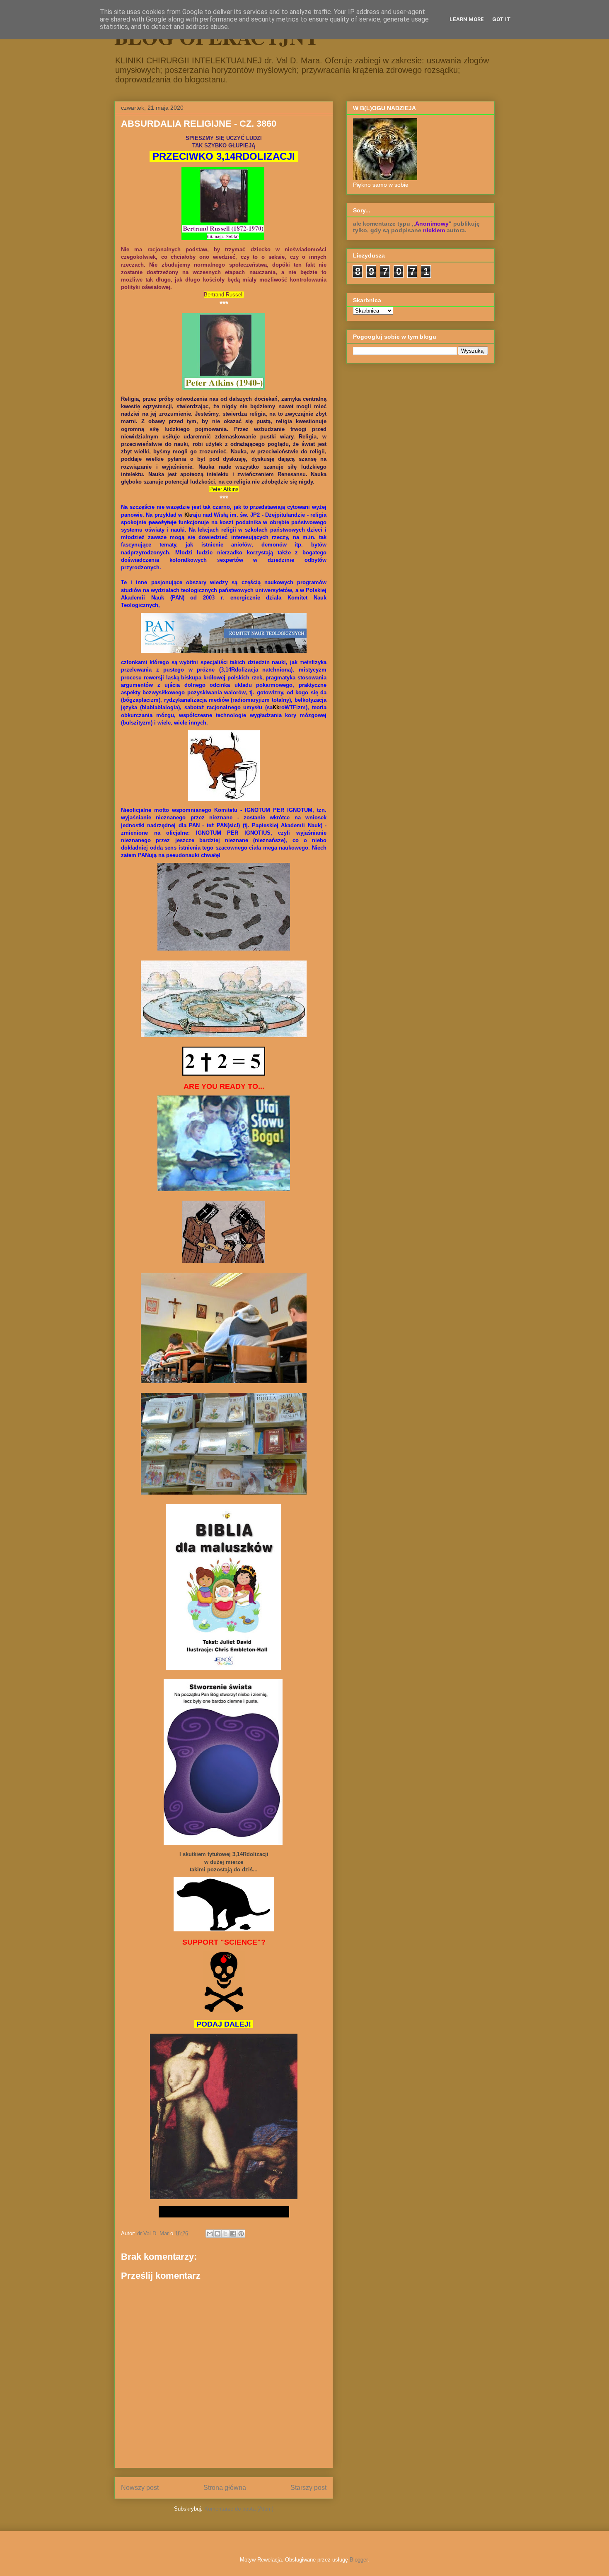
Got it (501, 19)
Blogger (359, 2560)
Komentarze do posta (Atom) (239, 2509)
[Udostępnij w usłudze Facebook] (233, 2234)
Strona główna (225, 2488)
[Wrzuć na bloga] (217, 2234)
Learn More (467, 19)
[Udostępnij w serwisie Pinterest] (241, 2234)
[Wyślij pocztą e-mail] (210, 2234)
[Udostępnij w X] (225, 2234)
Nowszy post (140, 2488)
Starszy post (308, 2488)
